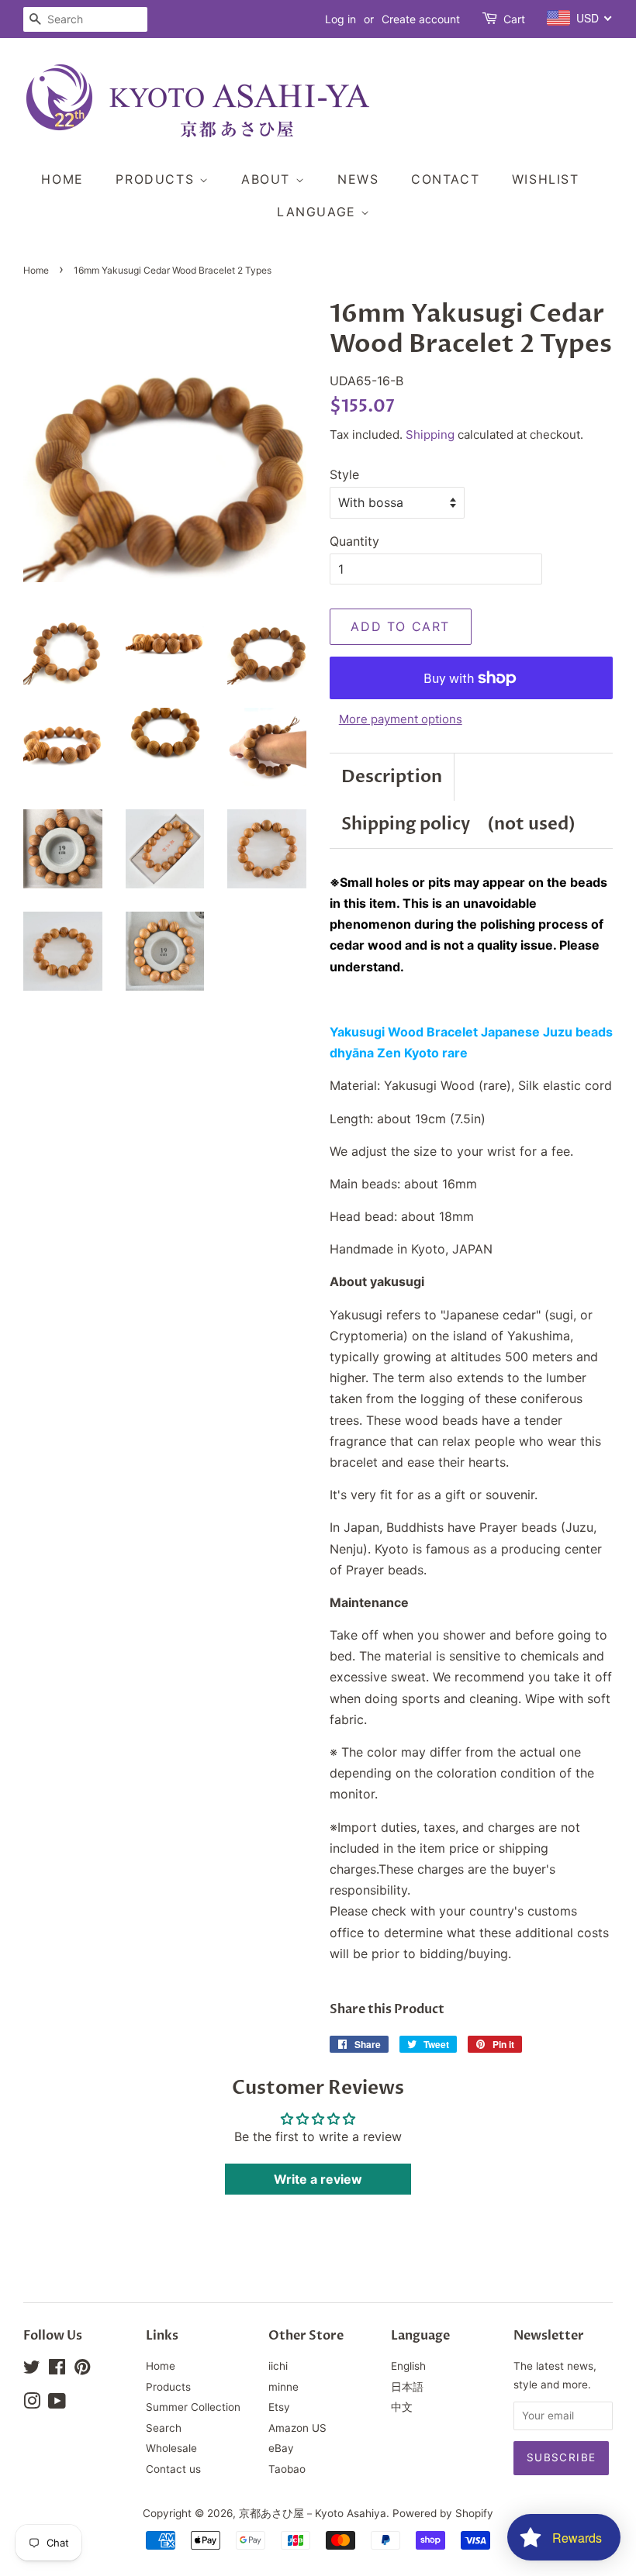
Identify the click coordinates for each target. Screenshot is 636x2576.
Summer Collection (193, 2407)
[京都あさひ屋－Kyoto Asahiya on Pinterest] (82, 2370)
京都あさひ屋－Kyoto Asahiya (313, 2513)
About (268, 179)
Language (319, 212)
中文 (402, 2407)
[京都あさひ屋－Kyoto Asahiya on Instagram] (32, 2404)
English (408, 2366)
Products (157, 179)
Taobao (287, 2469)
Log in (340, 19)
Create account (421, 19)
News (358, 179)
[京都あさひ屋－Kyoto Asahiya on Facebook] (57, 2370)
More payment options (401, 719)
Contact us (173, 2469)
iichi (278, 2366)
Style (344, 474)
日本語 (407, 2387)
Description (392, 777)
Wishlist (546, 179)
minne (283, 2387)
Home (62, 179)
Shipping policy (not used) (458, 824)
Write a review (318, 2179)
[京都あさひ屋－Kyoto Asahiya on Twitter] (32, 2370)
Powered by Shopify (443, 2513)
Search (164, 2428)
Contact (445, 179)
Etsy (279, 2407)
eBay (281, 2448)
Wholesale (171, 2448)
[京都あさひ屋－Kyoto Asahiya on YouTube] (57, 2404)
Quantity (354, 541)
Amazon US (297, 2428)
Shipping (430, 435)
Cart (514, 19)
